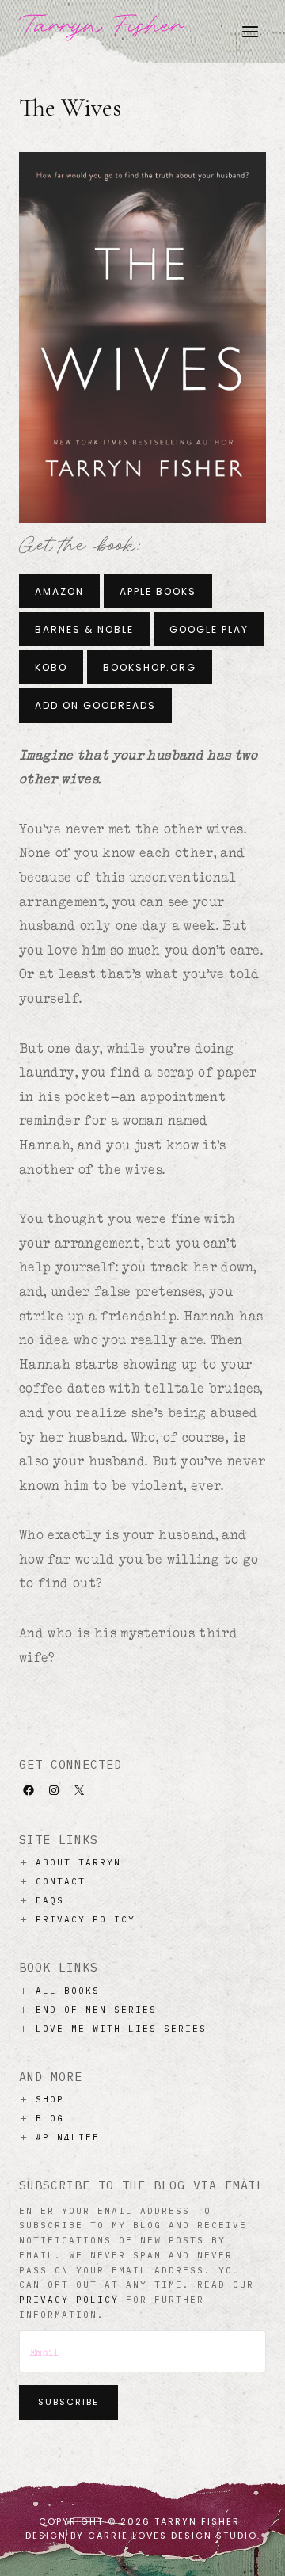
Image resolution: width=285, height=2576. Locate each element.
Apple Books (158, 591)
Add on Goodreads (95, 705)
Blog (50, 2118)
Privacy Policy (85, 1919)
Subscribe (68, 2402)
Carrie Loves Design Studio (173, 2536)
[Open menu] (250, 31)
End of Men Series (96, 2010)
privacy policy (69, 2300)
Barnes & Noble (84, 629)
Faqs (50, 1900)
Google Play (209, 629)
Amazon (59, 591)
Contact (61, 1881)
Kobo (51, 667)
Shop (50, 2099)
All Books (68, 1991)
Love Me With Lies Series (121, 2029)
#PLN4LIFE (68, 2137)
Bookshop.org (150, 667)
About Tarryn (78, 1862)
